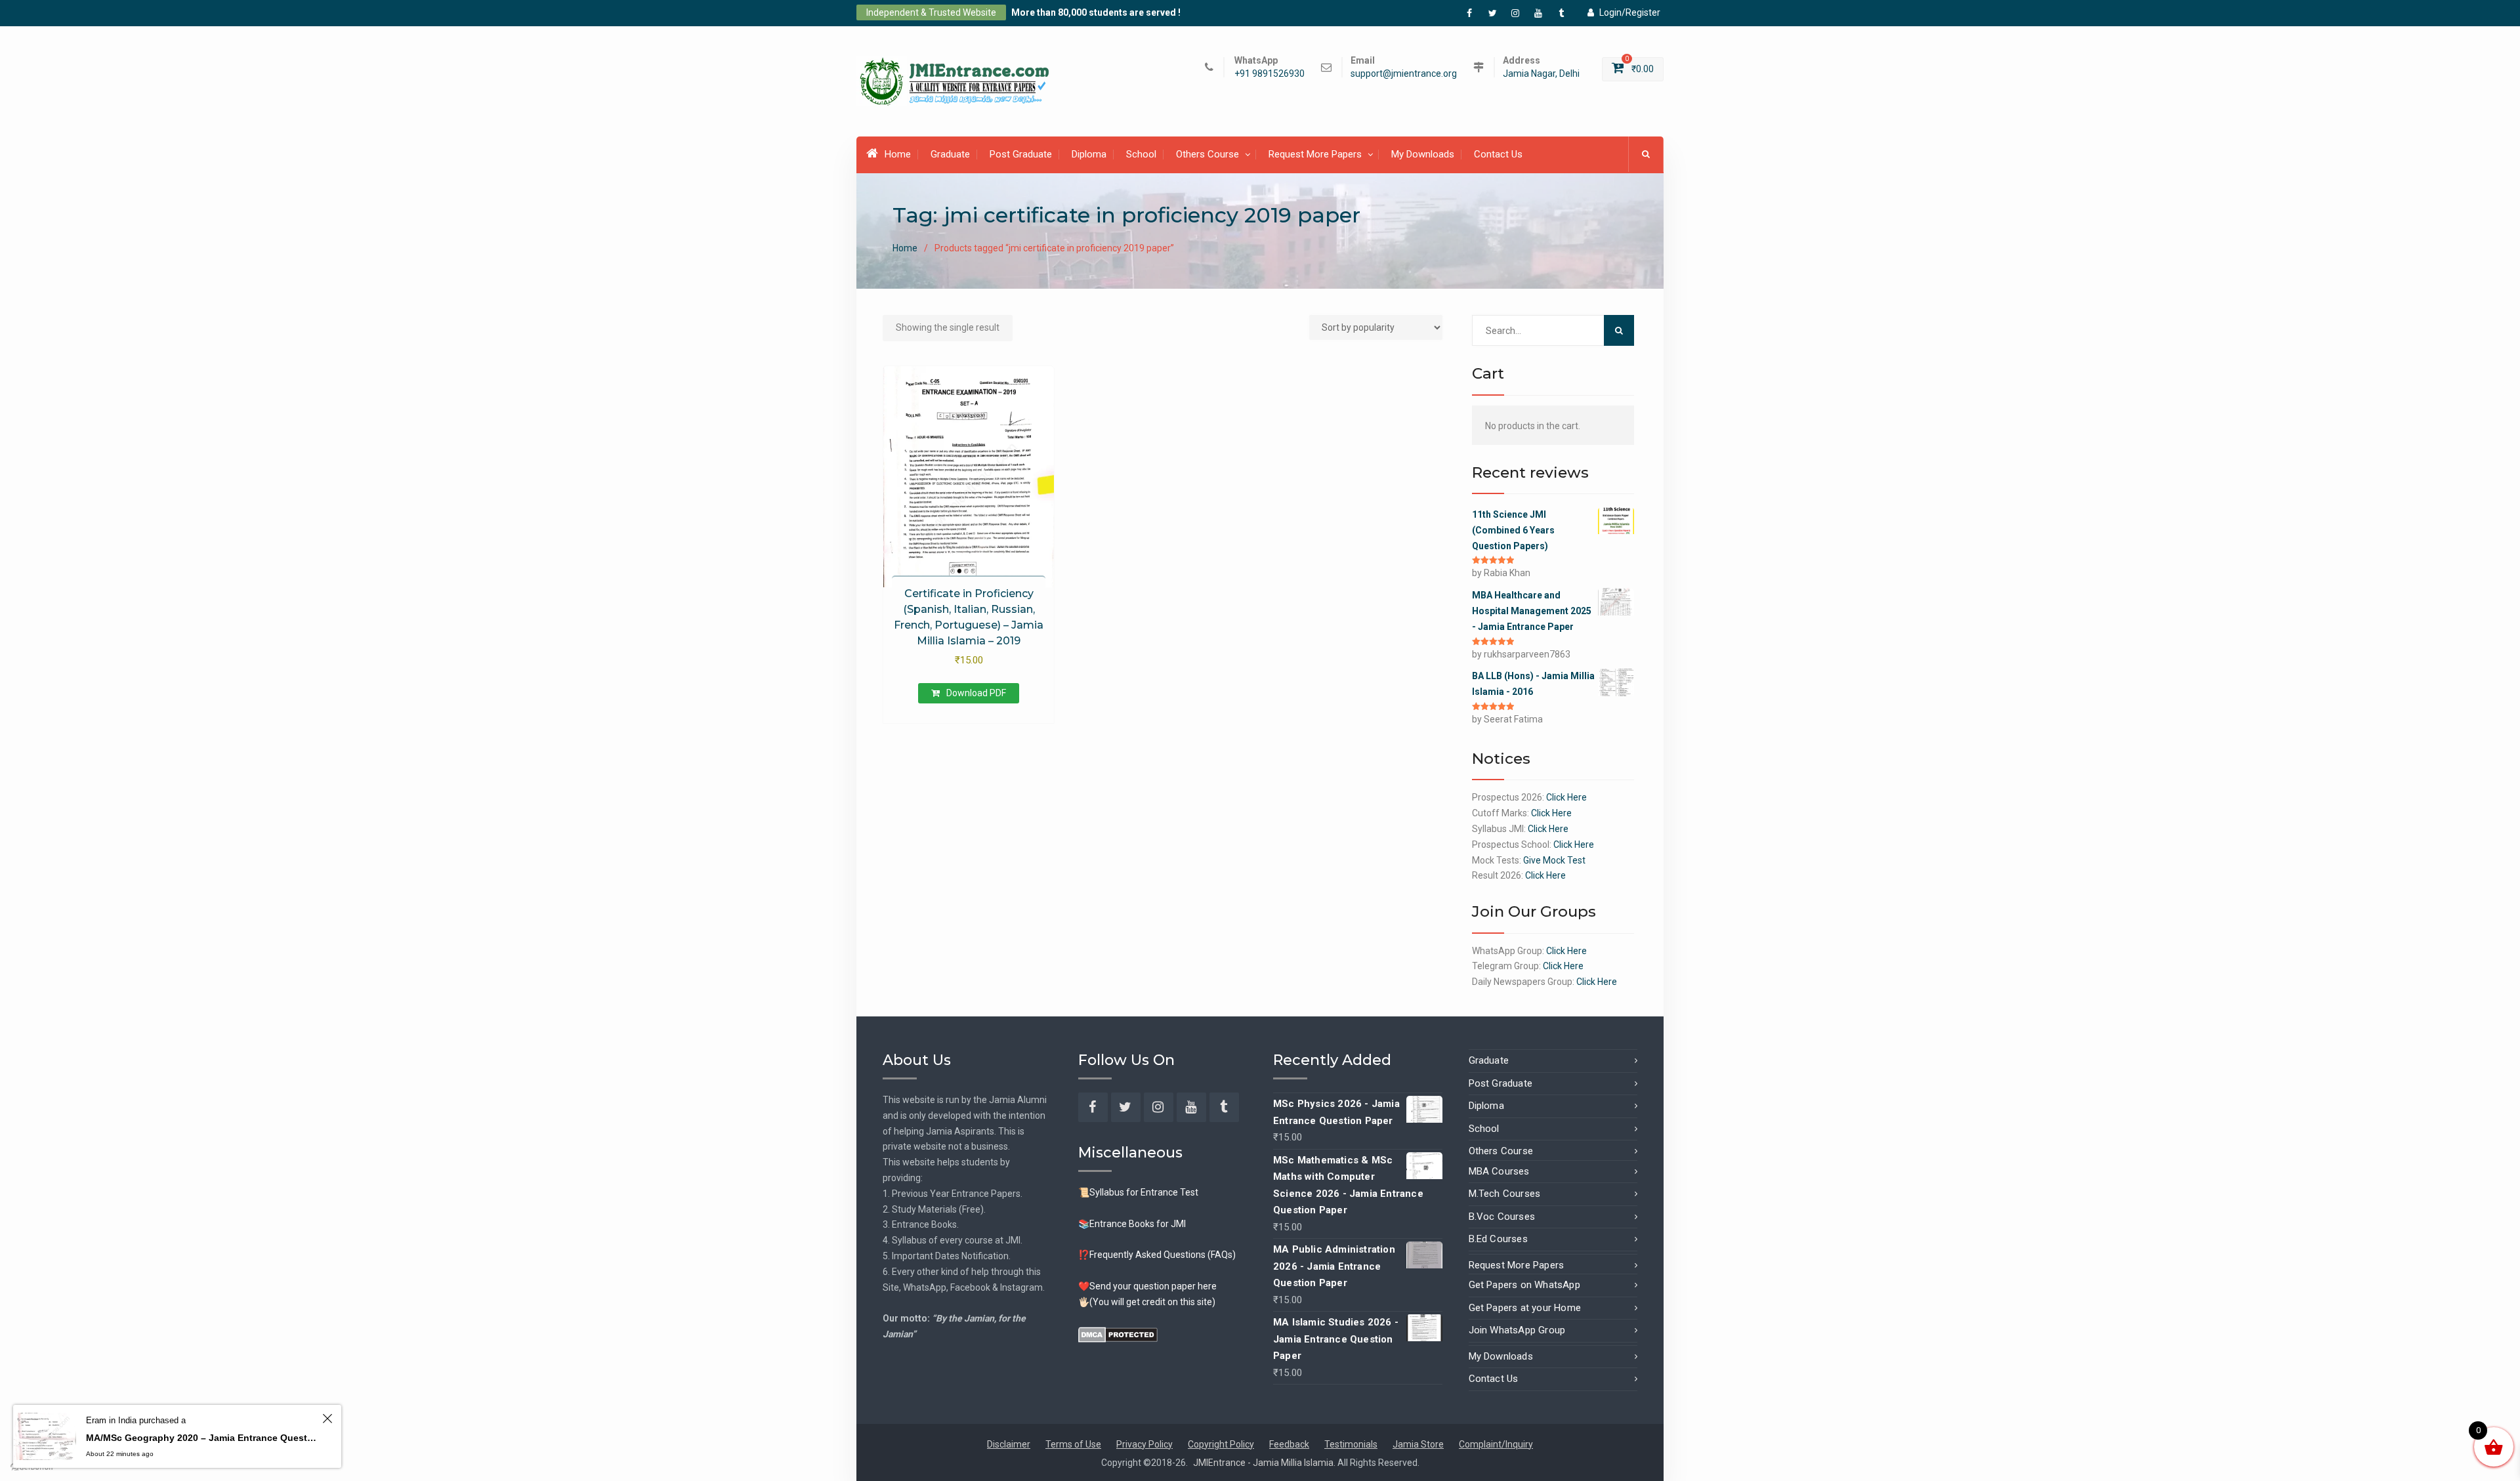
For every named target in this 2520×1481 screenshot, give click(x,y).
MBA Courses (1499, 1171)
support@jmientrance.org (1404, 74)
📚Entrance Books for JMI (1132, 1224)
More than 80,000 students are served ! (1096, 12)
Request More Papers (1315, 154)
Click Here (1566, 797)
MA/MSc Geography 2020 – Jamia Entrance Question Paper (202, 1438)
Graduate (950, 154)
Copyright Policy (1221, 1444)
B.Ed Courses (1498, 1239)
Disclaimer (1009, 1444)
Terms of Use (1073, 1444)
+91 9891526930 (1270, 74)
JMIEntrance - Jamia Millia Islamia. (1265, 1463)
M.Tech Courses (1505, 1194)
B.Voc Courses (1502, 1217)
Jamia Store (1418, 1444)
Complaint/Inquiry (1496, 1444)
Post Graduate (1021, 154)
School (1141, 154)
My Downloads (1423, 154)
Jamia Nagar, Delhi (1541, 74)
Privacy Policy (1144, 1444)
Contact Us (1498, 154)
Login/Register (1630, 12)
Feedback (1289, 1444)
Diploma (1089, 154)
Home (898, 154)
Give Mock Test (1554, 860)
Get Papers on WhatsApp (1524, 1285)
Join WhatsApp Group (1517, 1330)
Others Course (1207, 154)
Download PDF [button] (976, 693)
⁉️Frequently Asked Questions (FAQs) (1157, 1255)
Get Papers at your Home (1525, 1308)
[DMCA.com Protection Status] (1118, 1333)
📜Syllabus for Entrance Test (1138, 1192)
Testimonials (1351, 1444)
